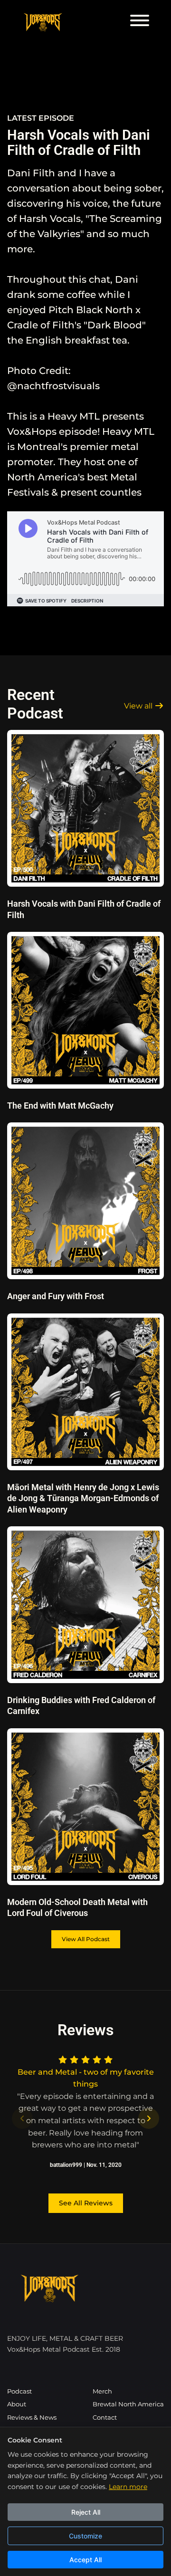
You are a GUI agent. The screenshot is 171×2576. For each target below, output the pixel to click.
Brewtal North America (128, 2404)
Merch (102, 2391)
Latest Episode (41, 118)
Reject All (86, 2512)
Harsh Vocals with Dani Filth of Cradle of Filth (79, 143)
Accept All (85, 2560)
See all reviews (86, 2203)
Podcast (19, 2391)
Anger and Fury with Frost (56, 1296)
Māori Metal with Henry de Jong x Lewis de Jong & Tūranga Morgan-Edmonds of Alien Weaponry (83, 1498)
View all (139, 706)
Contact (105, 2418)
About (17, 2404)
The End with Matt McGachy (60, 1106)
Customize (85, 2536)
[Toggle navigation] (140, 22)
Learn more (128, 2487)
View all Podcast (86, 1939)
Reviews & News (32, 2418)
